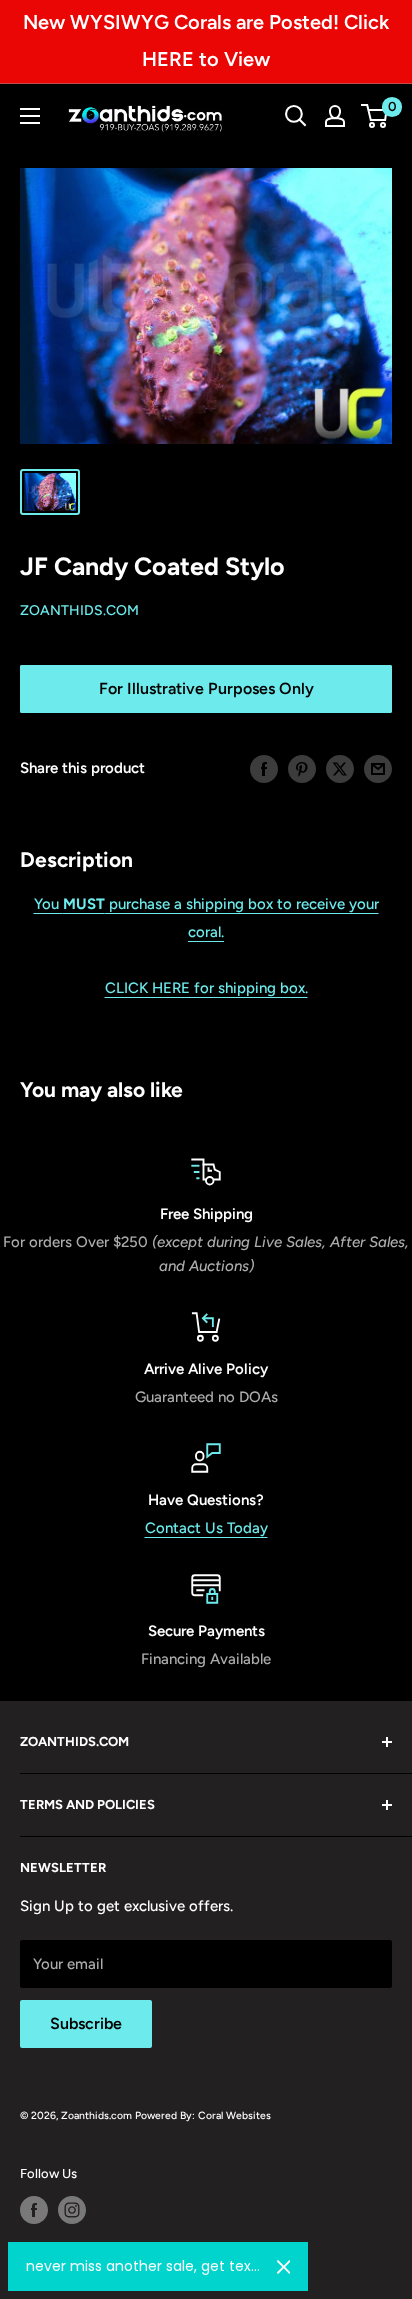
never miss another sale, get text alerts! (143, 2266)
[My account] (335, 116)
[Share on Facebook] (264, 767)
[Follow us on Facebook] (34, 2210)
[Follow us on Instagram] (72, 2210)
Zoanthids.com (79, 610)
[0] (375, 116)
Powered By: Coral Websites (203, 2115)
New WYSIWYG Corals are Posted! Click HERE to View (206, 40)
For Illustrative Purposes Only (206, 688)
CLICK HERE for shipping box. (206, 988)
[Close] (284, 2267)
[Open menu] (30, 116)
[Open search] (296, 116)
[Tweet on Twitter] (340, 767)
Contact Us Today (206, 1528)
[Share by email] (378, 767)
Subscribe (86, 2023)
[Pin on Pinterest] (302, 767)
